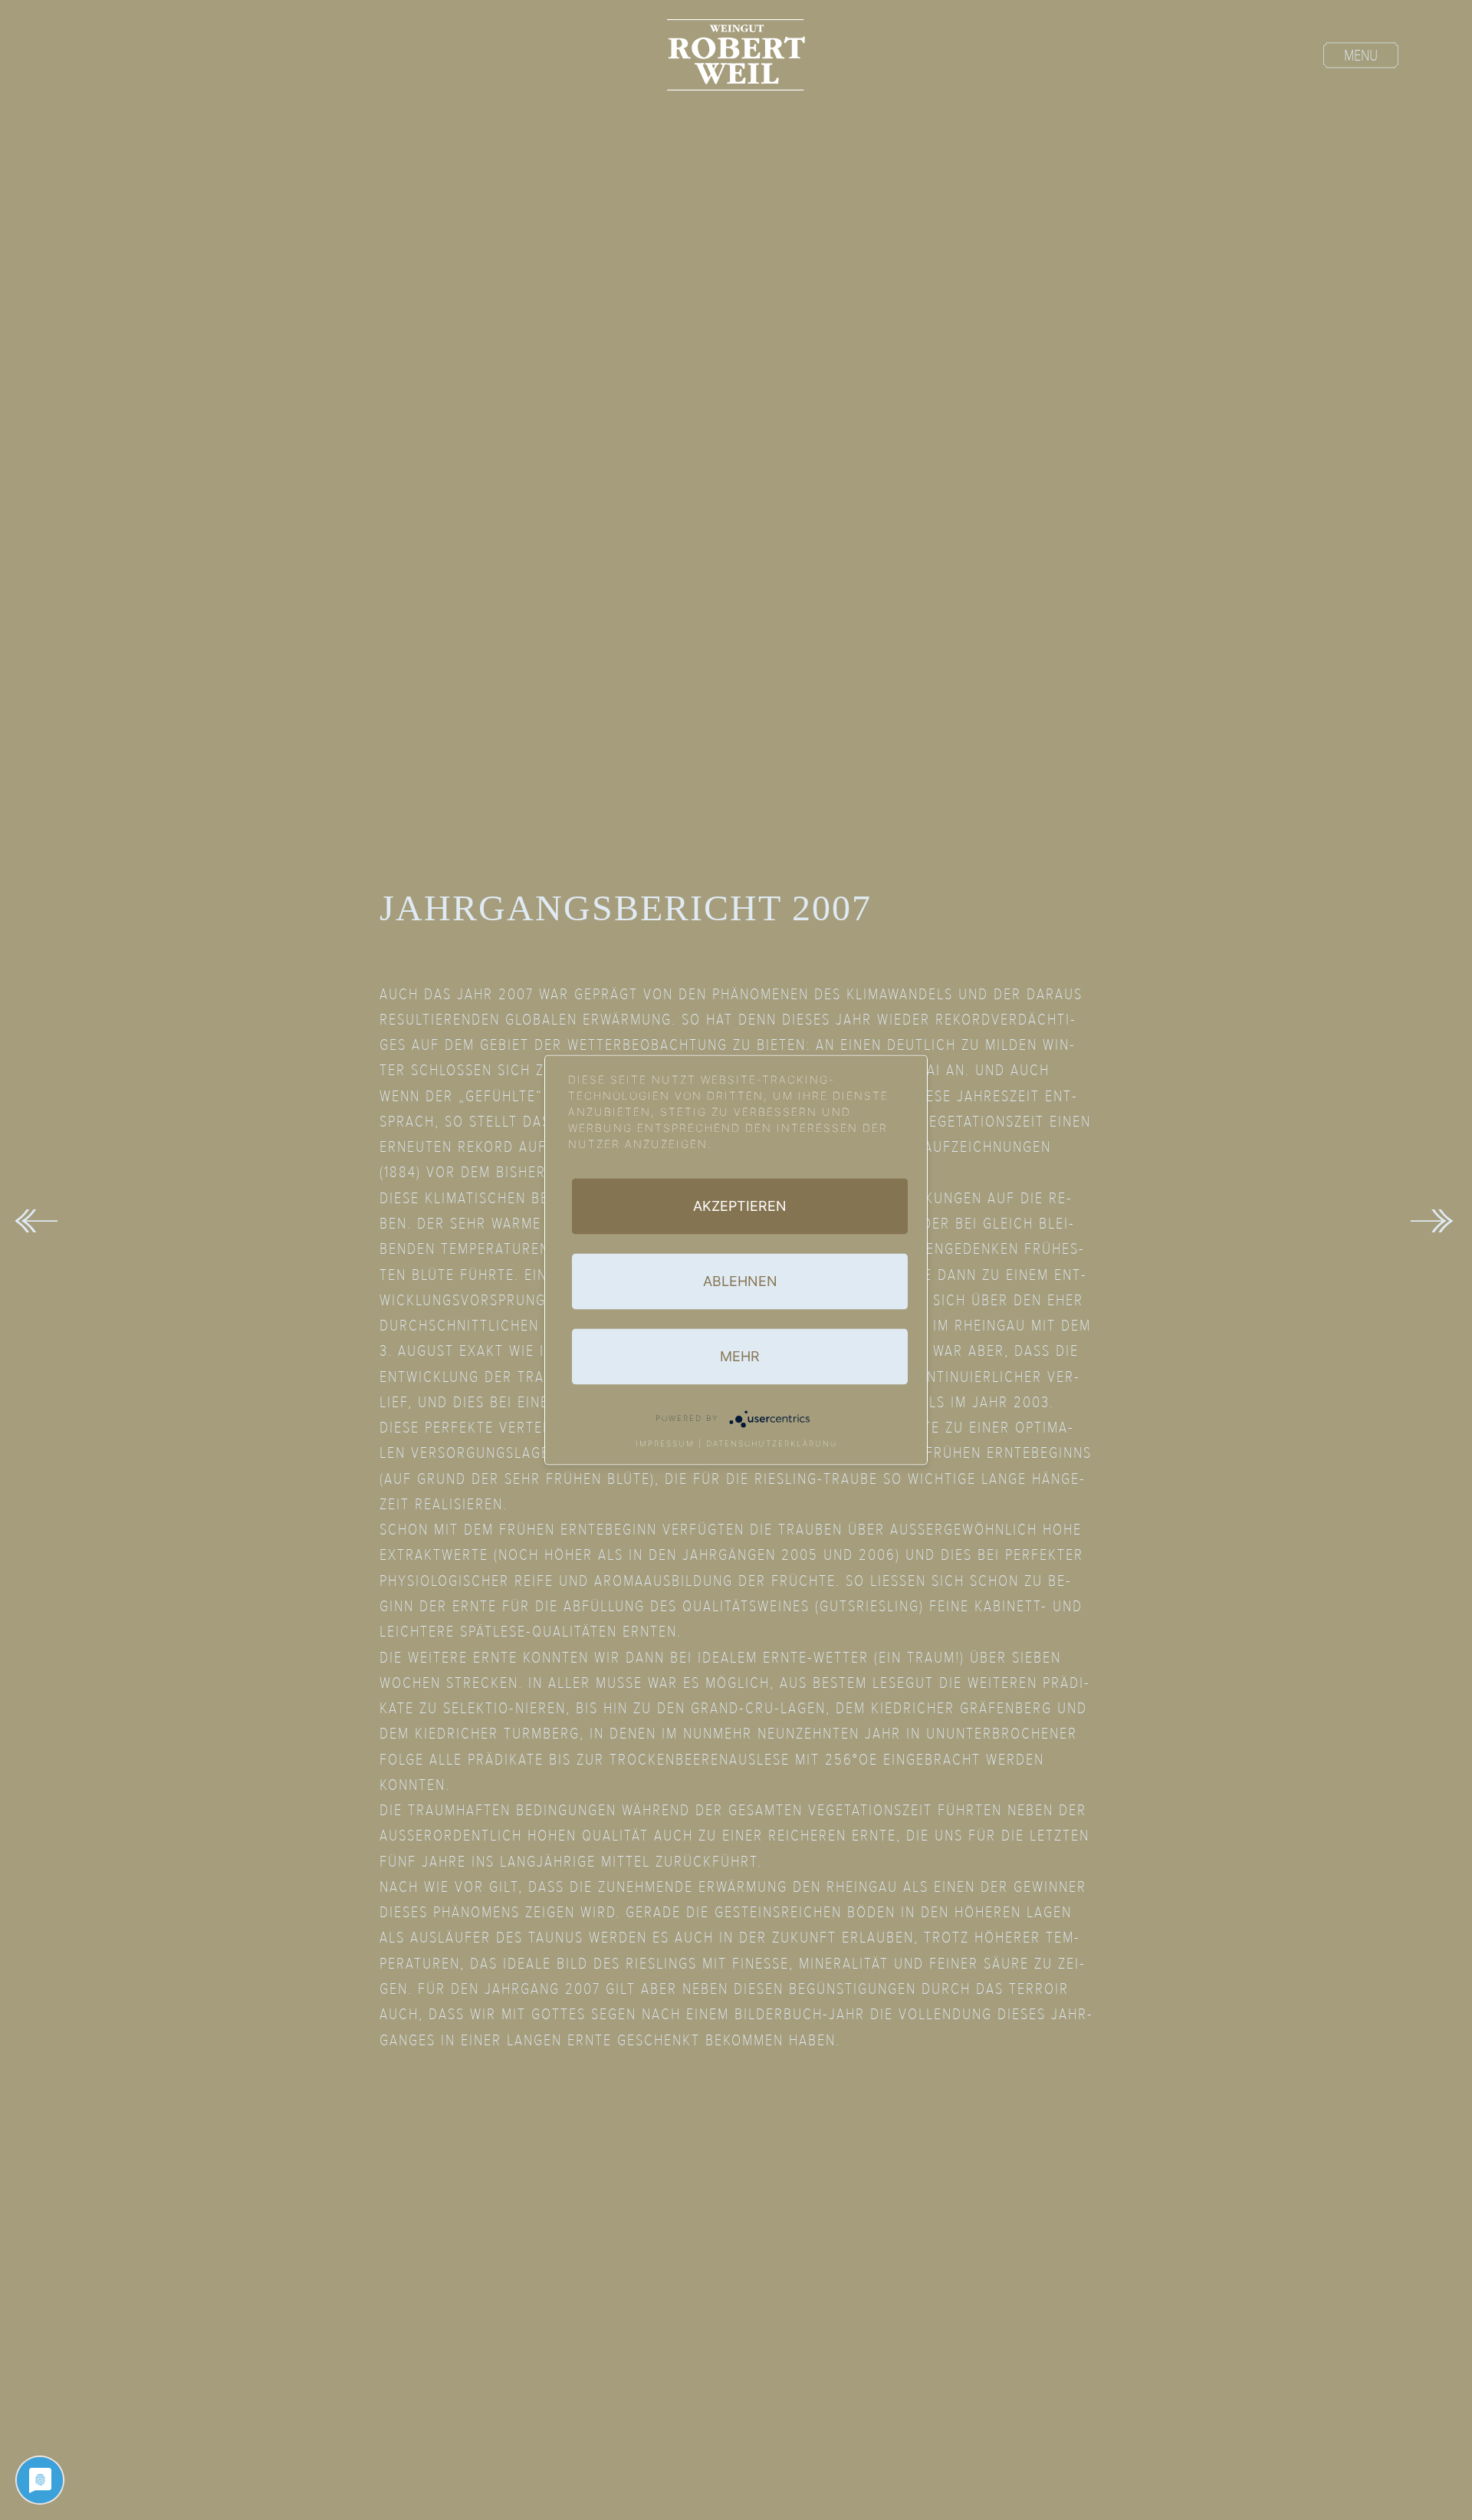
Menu (1361, 56)
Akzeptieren (740, 1206)
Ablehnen (740, 1281)
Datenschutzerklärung (772, 1443)
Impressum (665, 1443)
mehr (740, 1356)
